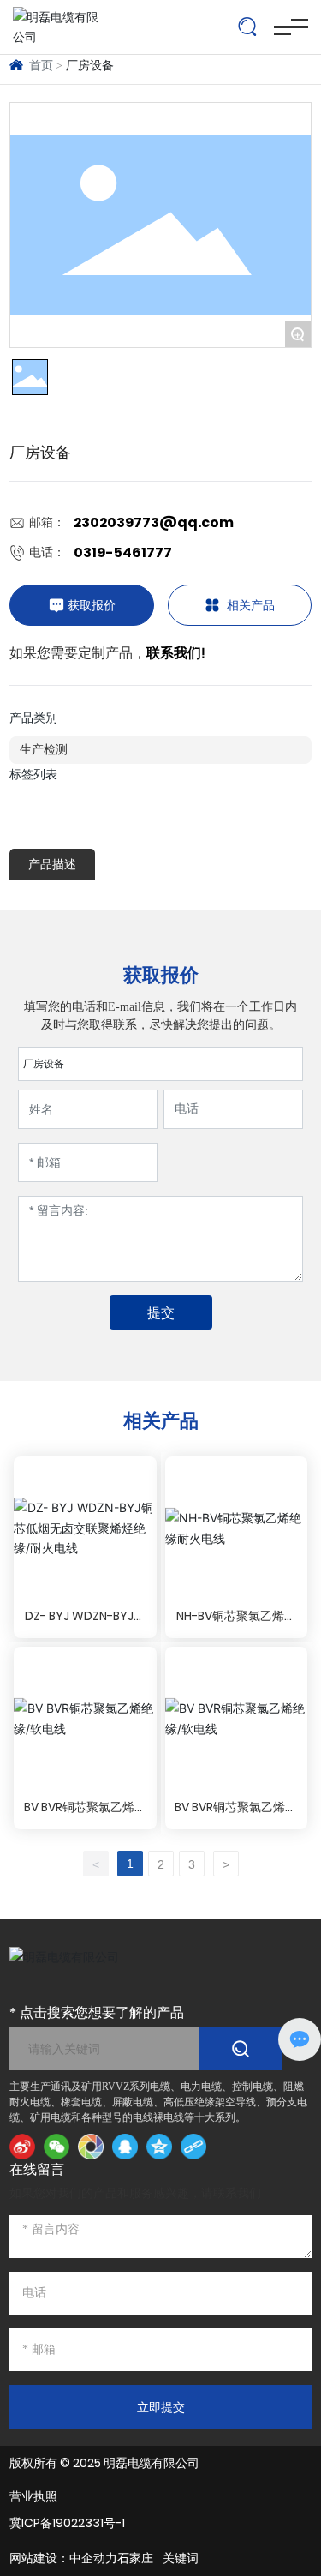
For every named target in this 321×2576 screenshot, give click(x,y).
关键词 (181, 2558)
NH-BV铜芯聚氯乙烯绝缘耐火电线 (236, 1625)
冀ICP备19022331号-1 (67, 2523)
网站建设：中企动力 (63, 2558)
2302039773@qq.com (154, 522)
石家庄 (135, 2558)
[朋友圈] (91, 2147)
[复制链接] (193, 2147)
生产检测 (44, 750)
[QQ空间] (159, 2147)
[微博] (22, 2147)
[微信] (56, 2147)
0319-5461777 (123, 552)
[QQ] (125, 2147)
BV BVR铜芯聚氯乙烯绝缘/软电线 (85, 1816)
